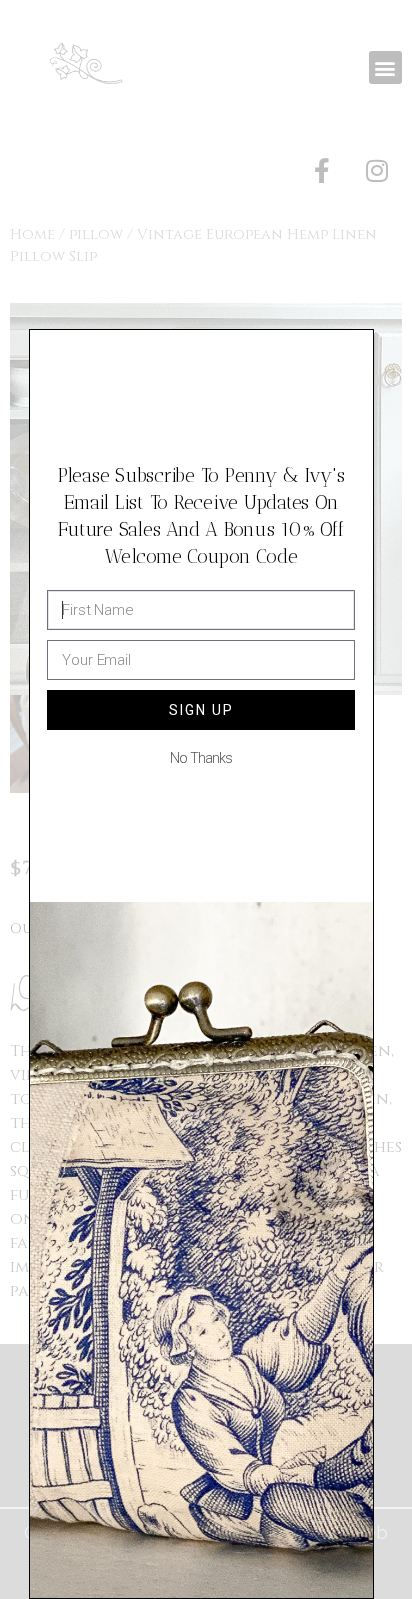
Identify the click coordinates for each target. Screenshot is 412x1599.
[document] (206, 799)
